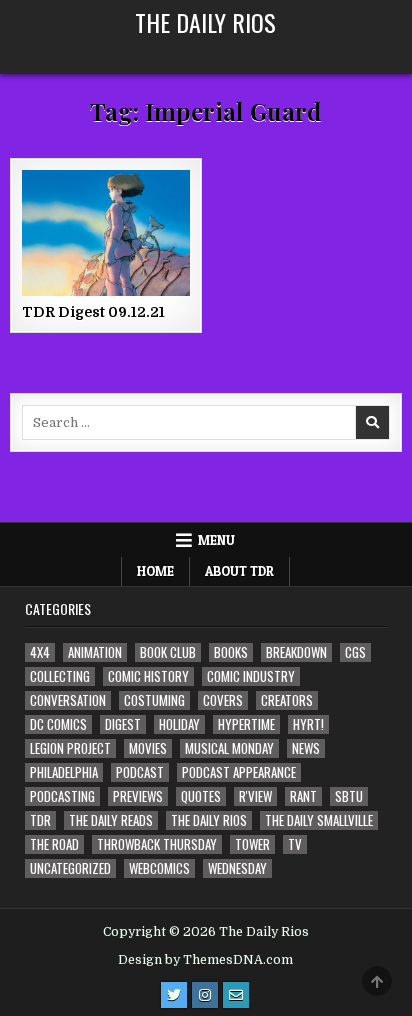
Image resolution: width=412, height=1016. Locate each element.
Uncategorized (70, 868)
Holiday (179, 724)
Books (231, 652)
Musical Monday (229, 748)
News (306, 748)
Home (155, 571)
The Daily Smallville (319, 820)
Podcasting (62, 796)
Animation (95, 652)
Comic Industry (251, 676)
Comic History (148, 676)
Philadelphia (64, 772)
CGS (355, 652)
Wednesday (237, 868)
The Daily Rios (205, 22)
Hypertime (246, 724)
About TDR (239, 571)
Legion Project (70, 748)
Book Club (168, 652)
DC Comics (58, 724)
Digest (123, 724)
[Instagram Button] (205, 995)
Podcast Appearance (239, 772)
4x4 (40, 652)
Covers (223, 700)
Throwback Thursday (157, 844)
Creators (287, 700)
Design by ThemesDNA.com (205, 960)
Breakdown (296, 652)
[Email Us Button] (236, 995)
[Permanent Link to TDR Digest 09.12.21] (106, 233)
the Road (54, 844)
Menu (216, 540)
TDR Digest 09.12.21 (93, 312)
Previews (138, 796)
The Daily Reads (111, 820)
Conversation (68, 700)
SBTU (349, 796)
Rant (303, 796)
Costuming (154, 700)
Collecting (60, 676)
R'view (255, 796)
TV (295, 844)
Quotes (201, 796)
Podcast (140, 772)
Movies (148, 748)
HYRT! (308, 724)
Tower (252, 844)
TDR (40, 820)
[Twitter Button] (174, 995)
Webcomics (159, 868)
